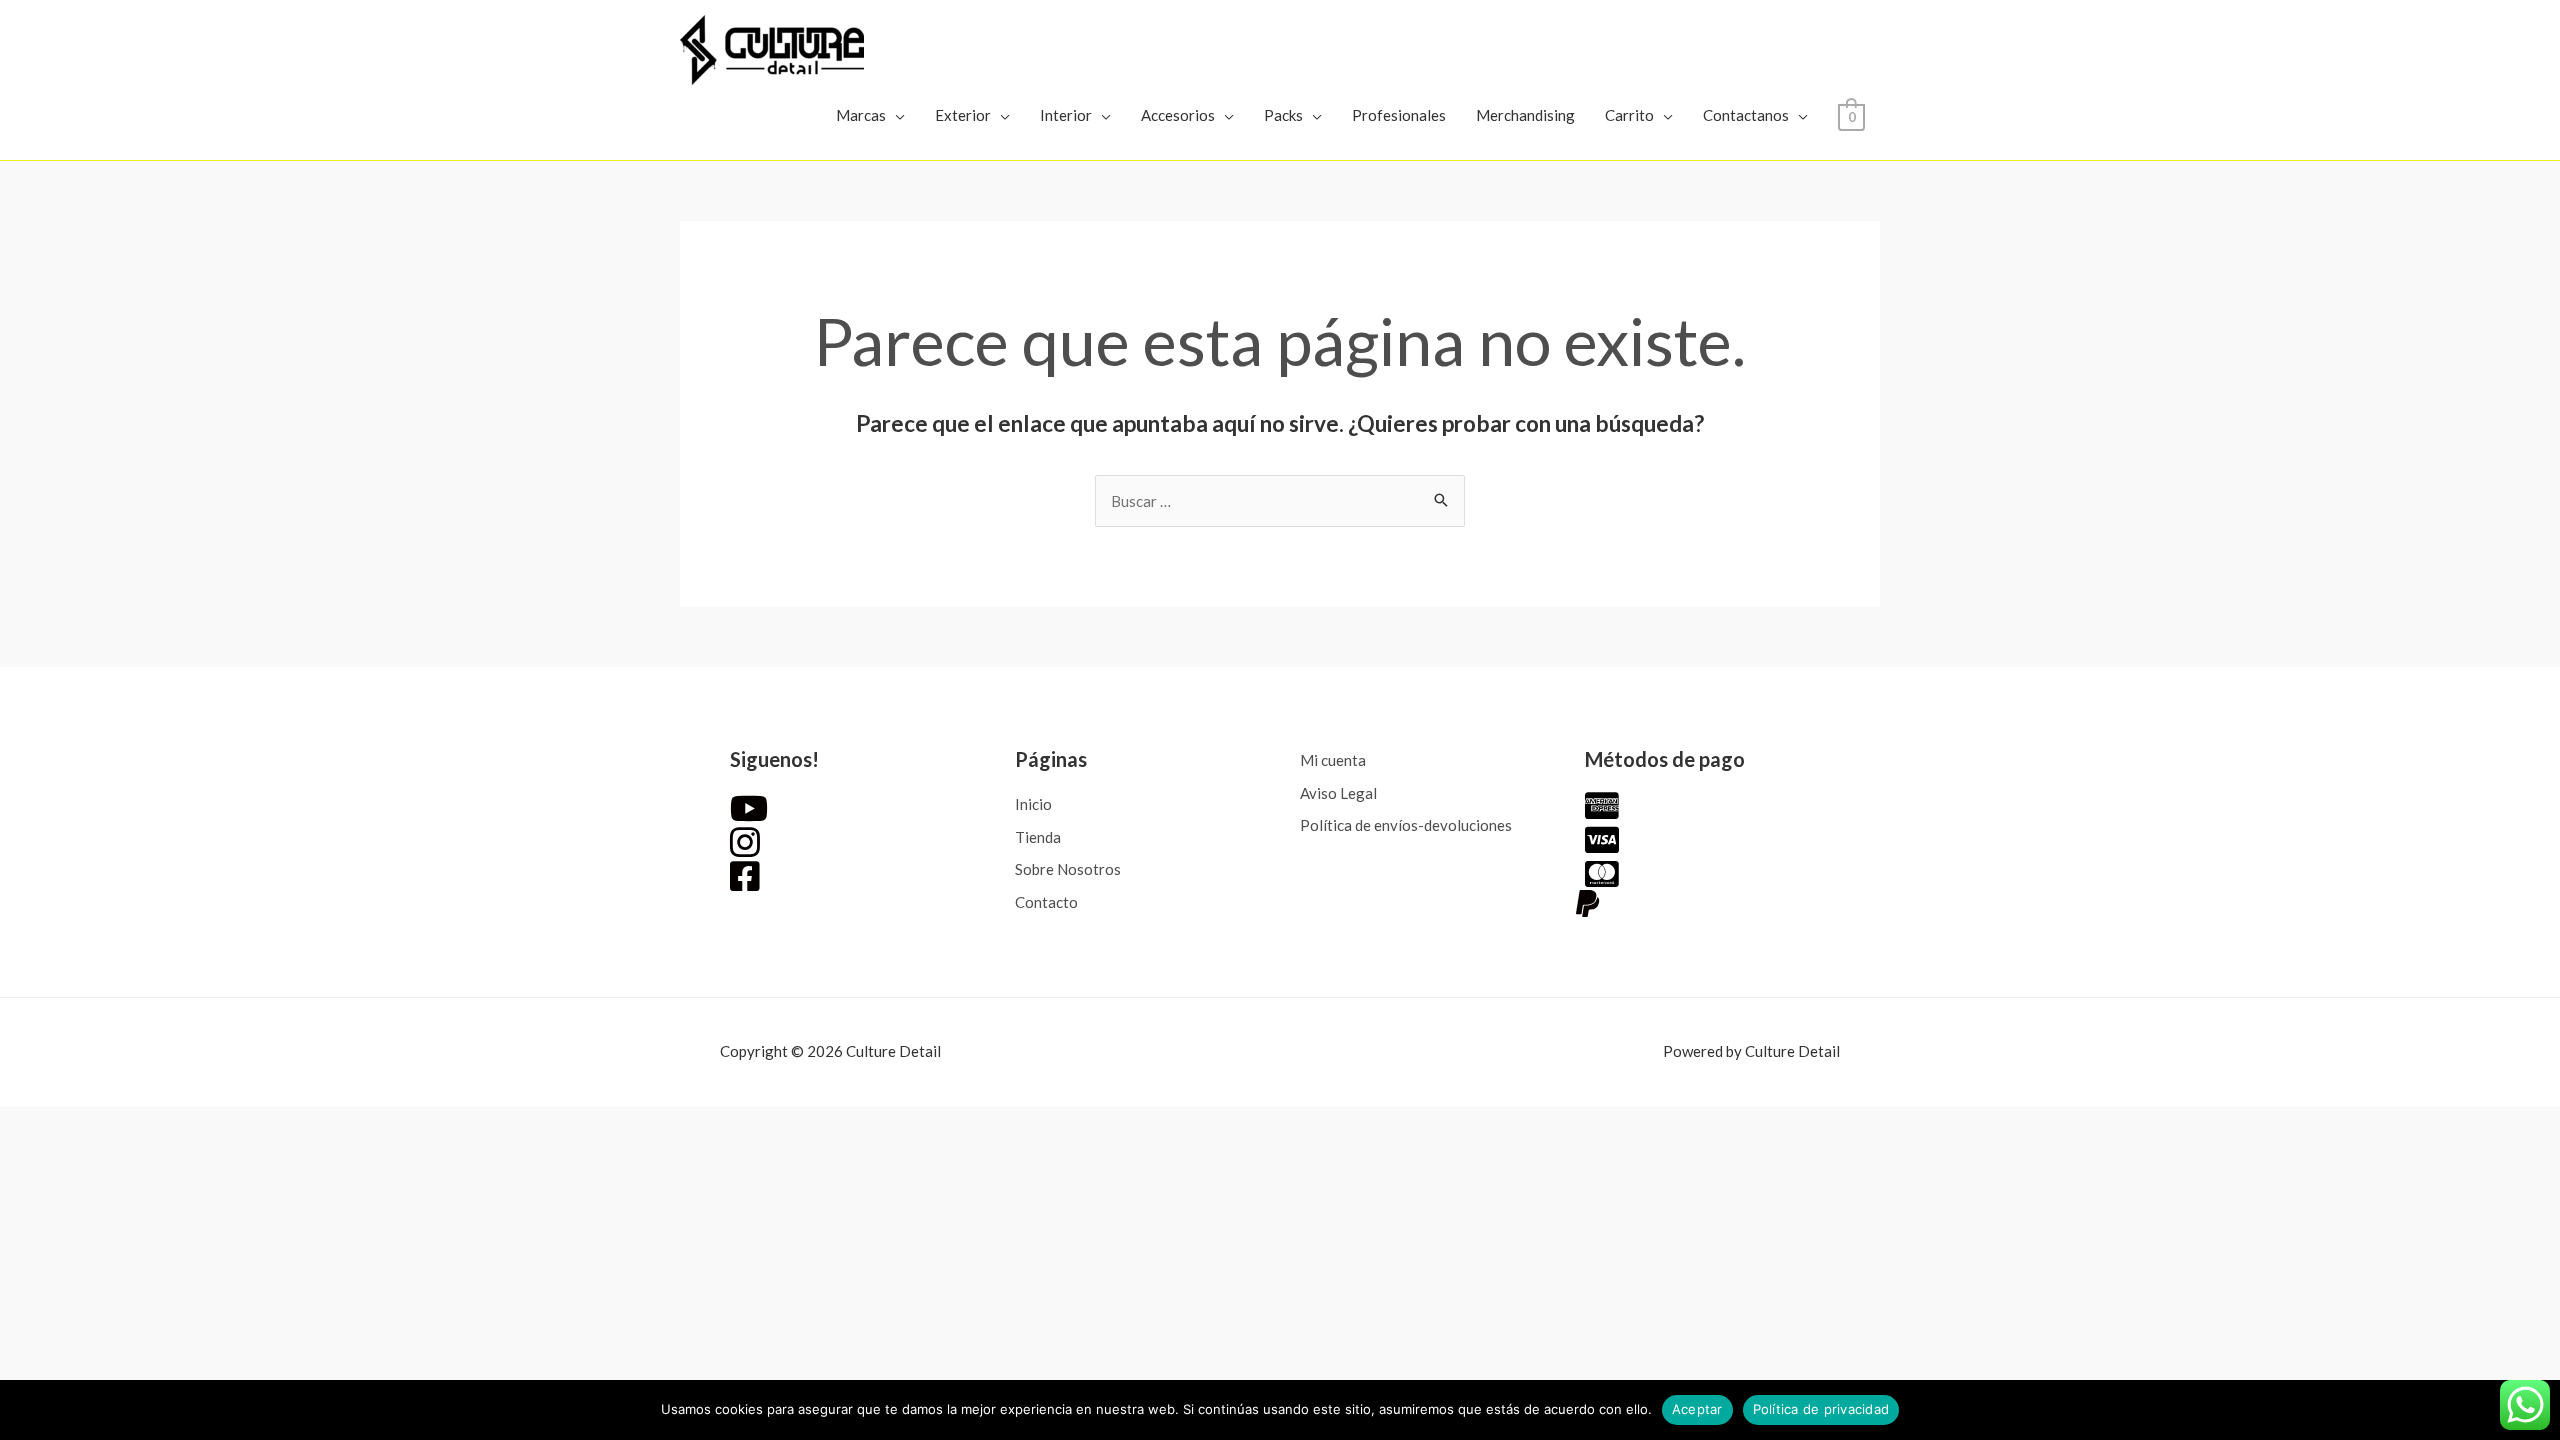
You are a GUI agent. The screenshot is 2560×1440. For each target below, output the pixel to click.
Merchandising (1525, 115)
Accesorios (1178, 115)
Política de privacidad (1821, 1409)
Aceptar (1697, 1409)
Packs (1283, 115)
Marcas (861, 115)
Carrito (1629, 115)
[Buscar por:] (1280, 501)
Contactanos (1746, 115)
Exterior (963, 115)
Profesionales (1399, 115)
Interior (1066, 115)
